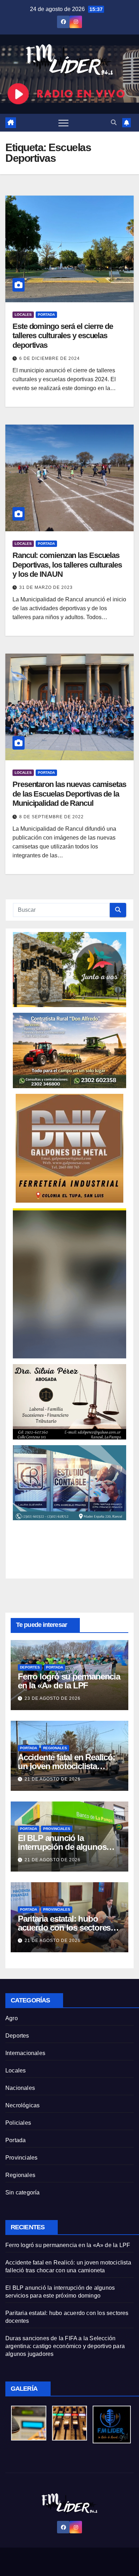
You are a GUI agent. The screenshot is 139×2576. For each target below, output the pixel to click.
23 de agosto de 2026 (53, 1698)
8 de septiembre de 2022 (52, 817)
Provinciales (57, 1829)
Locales (23, 315)
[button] (114, 123)
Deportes (30, 1667)
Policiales (18, 2123)
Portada (46, 315)
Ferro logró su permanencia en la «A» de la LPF (69, 1681)
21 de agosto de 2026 (53, 1779)
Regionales (55, 1748)
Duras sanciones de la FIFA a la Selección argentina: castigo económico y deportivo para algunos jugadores (65, 2346)
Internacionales (25, 2053)
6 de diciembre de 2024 (50, 358)
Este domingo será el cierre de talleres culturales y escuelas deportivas (63, 336)
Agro (12, 2018)
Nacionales (20, 2088)
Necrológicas (22, 2105)
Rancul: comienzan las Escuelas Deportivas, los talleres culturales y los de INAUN (67, 565)
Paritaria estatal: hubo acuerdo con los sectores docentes (64, 1928)
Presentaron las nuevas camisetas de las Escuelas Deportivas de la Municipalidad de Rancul (69, 794)
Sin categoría (23, 2192)
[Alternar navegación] (63, 123)
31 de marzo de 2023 (46, 587)
